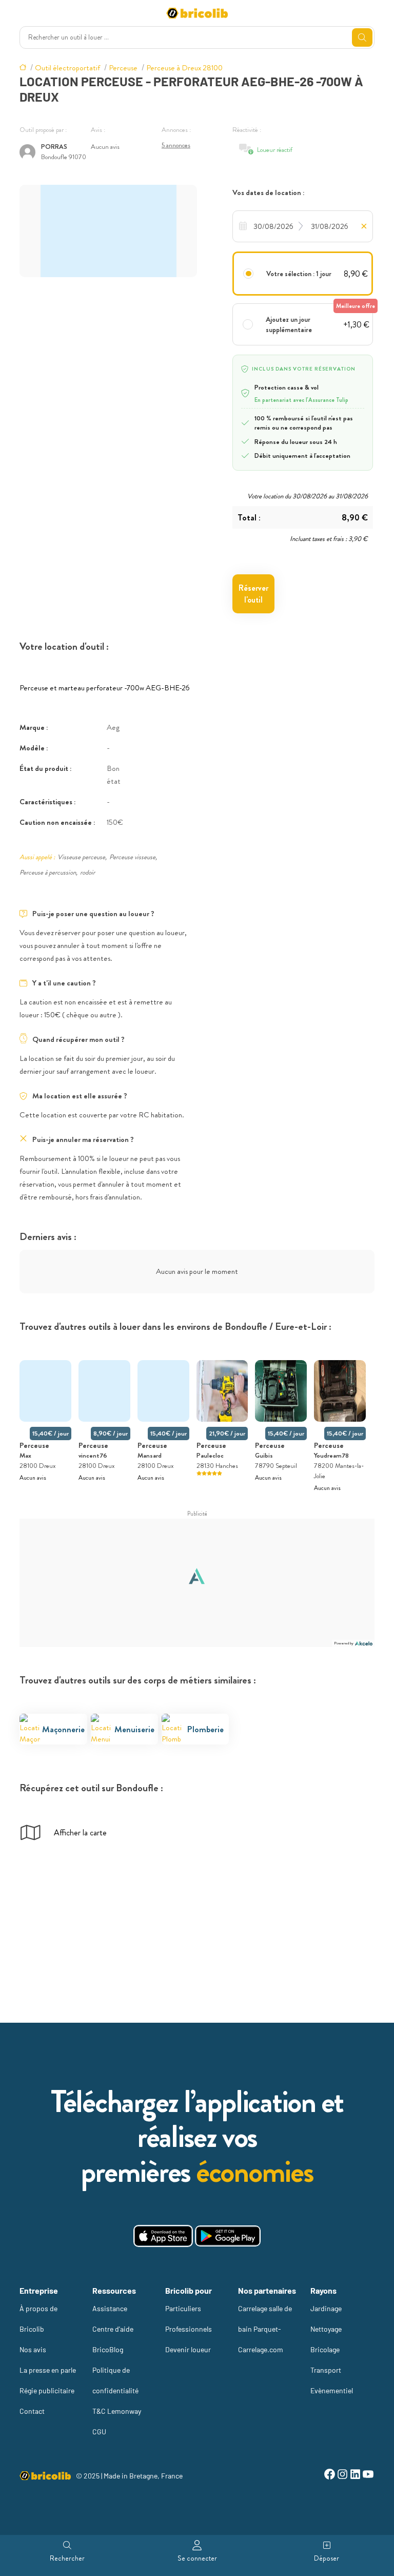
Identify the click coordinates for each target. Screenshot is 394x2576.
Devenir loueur (188, 2349)
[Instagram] (342, 2476)
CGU (99, 2432)
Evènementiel (332, 2390)
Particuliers (183, 2308)
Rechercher (67, 2558)
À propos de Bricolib (38, 2319)
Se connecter (197, 2558)
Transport (326, 2370)
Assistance (110, 2308)
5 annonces (176, 145)
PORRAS (54, 147)
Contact (32, 2411)
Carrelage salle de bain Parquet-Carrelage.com (265, 2329)
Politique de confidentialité (115, 2380)
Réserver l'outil (253, 594)
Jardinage (326, 2308)
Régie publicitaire (47, 2390)
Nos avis (33, 2349)
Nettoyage (326, 2329)
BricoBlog (108, 2349)
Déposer (327, 2558)
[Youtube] (368, 2476)
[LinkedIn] (355, 2476)
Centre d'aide (113, 2329)
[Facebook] (330, 2476)
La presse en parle (48, 2370)
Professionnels (189, 2329)
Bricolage (325, 2349)
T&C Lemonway (117, 2411)
